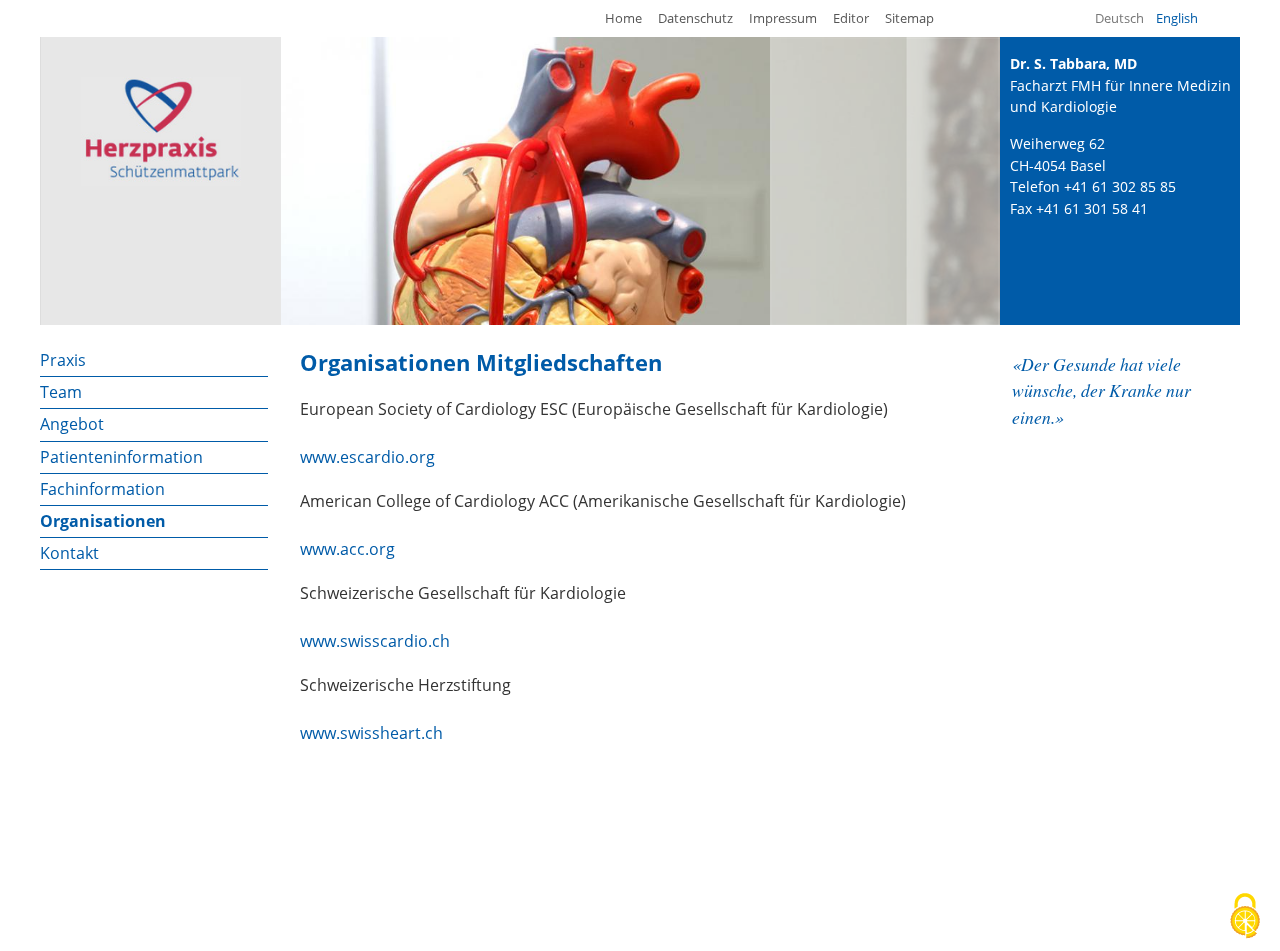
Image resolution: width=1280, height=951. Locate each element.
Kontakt (69, 553)
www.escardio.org (367, 457)
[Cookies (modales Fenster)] (1245, 917)
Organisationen (103, 521)
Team (61, 392)
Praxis (63, 360)
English (1177, 18)
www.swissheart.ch (371, 733)
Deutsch (1119, 18)
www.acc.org (347, 549)
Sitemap (909, 18)
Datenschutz (695, 18)
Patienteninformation (121, 457)
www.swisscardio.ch (375, 641)
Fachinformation (102, 489)
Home (623, 18)
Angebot (72, 424)
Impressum (783, 18)
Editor (851, 18)
